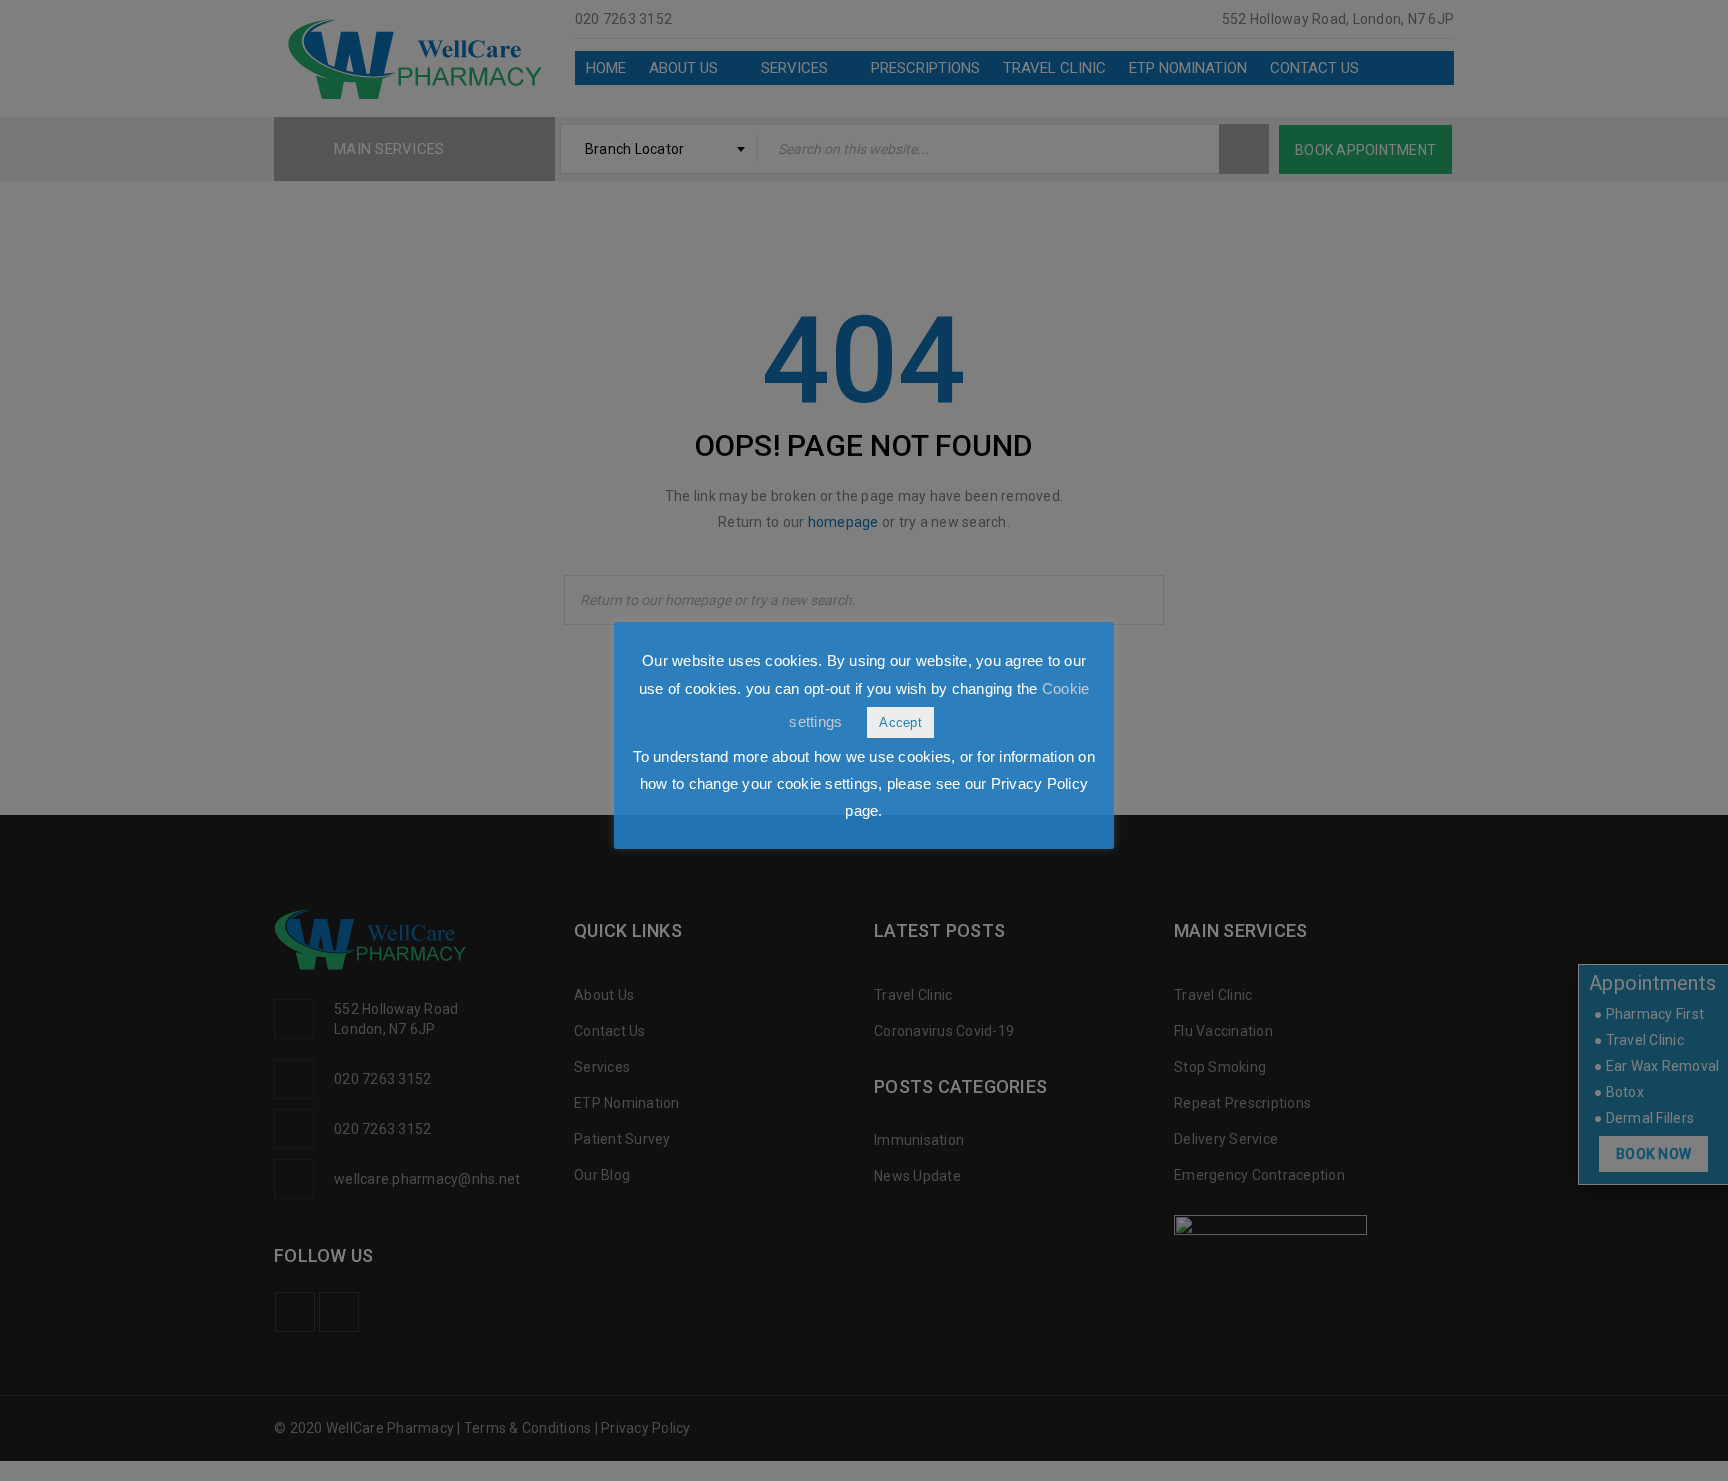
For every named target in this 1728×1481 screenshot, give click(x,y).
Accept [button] (900, 722)
